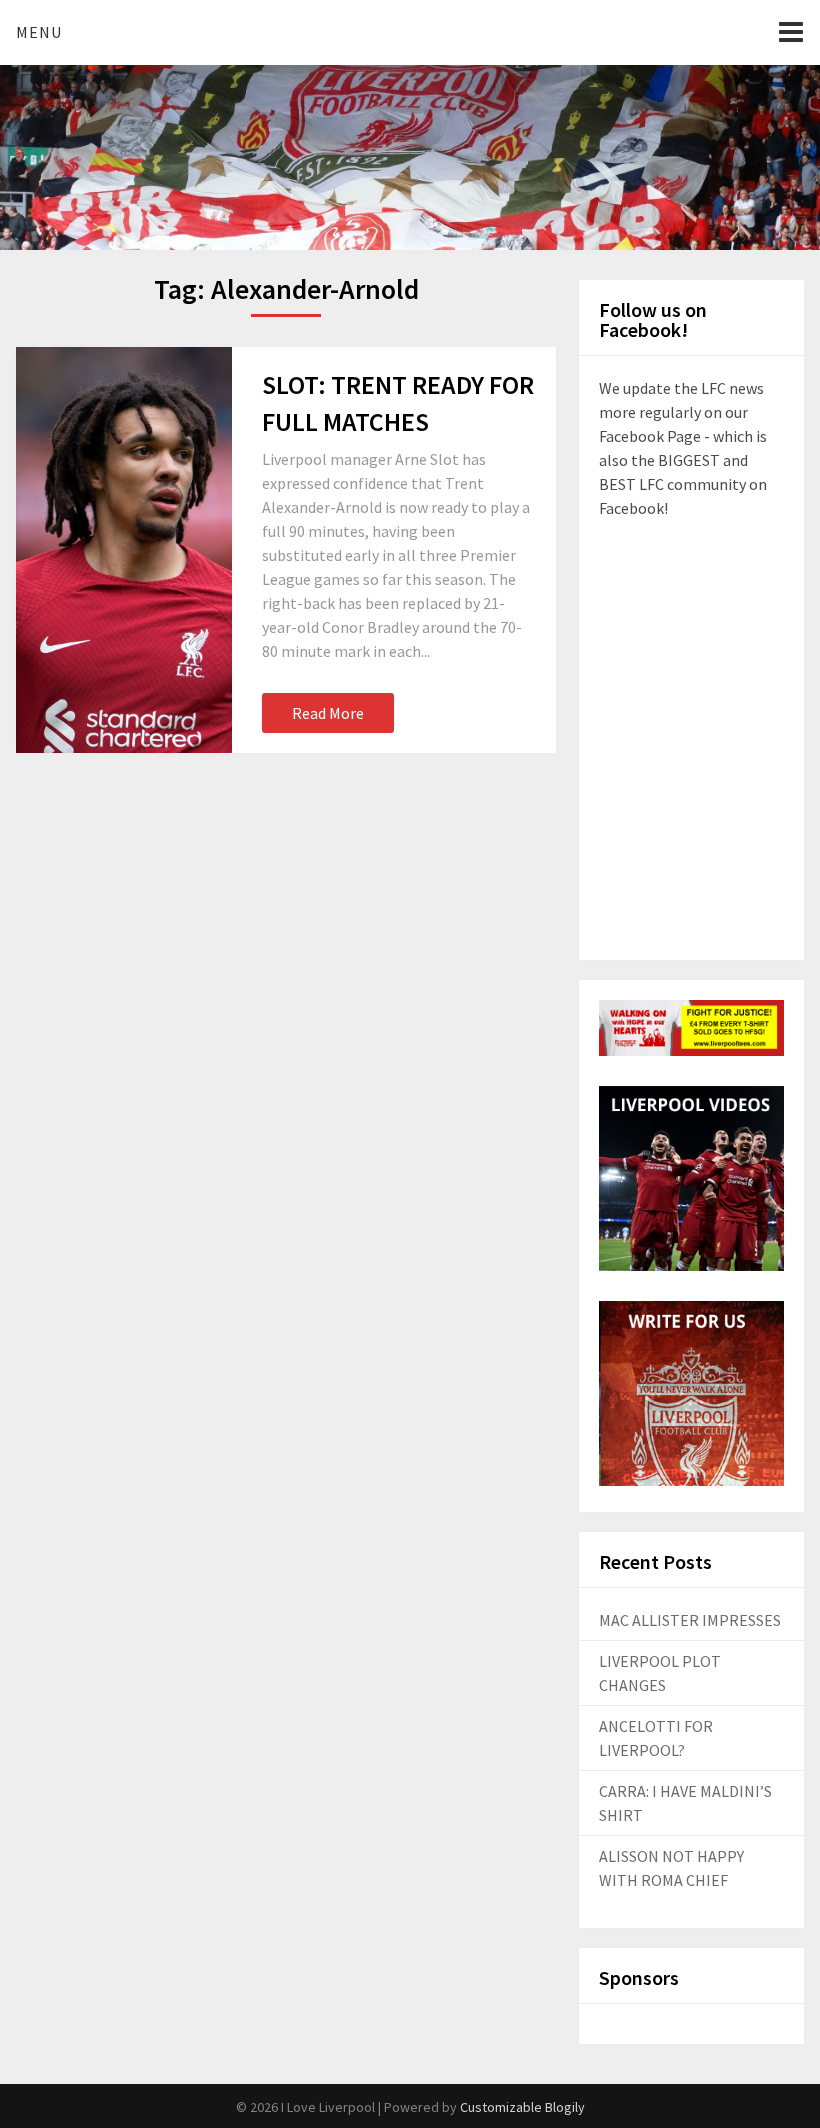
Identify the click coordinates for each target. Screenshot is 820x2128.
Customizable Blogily (522, 2107)
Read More (328, 713)
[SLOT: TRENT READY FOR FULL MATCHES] (124, 550)
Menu (39, 32)
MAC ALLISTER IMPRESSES (690, 1620)
